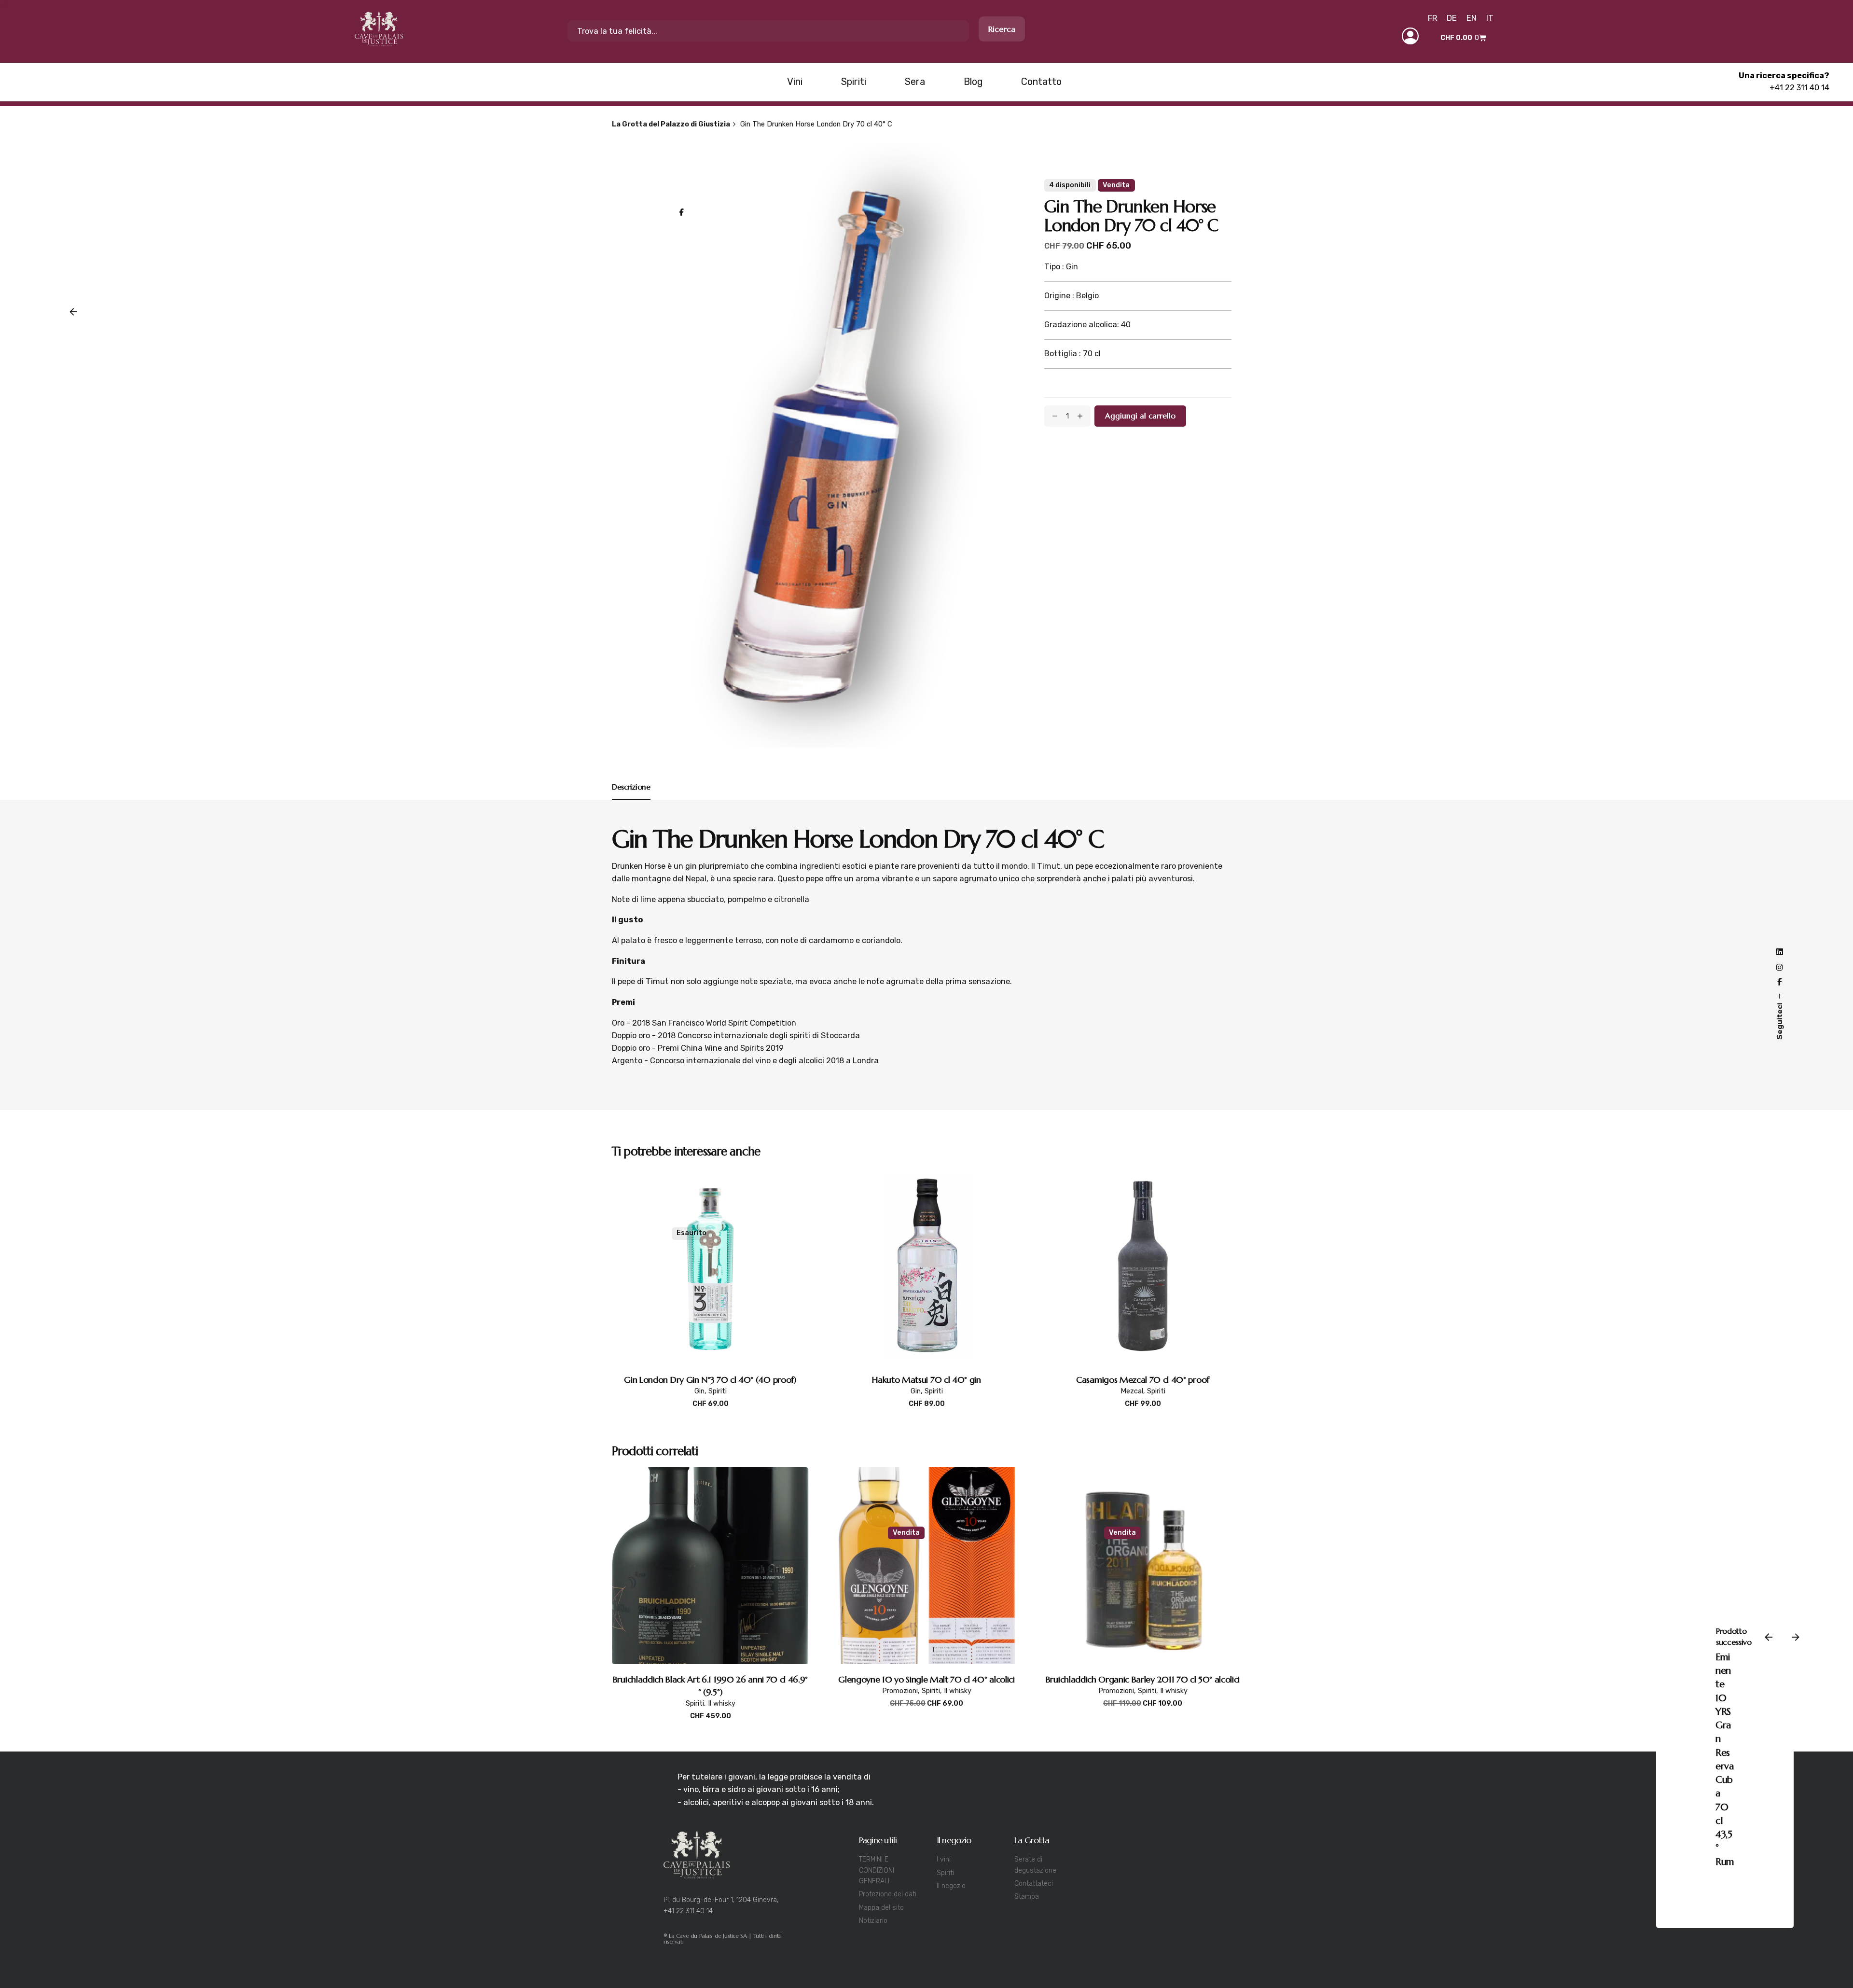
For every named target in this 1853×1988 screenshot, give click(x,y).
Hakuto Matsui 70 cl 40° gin (926, 1380)
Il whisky (722, 1703)
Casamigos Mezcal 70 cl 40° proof (1143, 1380)
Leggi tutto (711, 1414)
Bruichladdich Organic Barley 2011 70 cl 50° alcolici (1143, 1679)
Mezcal (1132, 1391)
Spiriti (718, 1391)
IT (1490, 18)
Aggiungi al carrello (926, 1414)
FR (1432, 18)
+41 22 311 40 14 (1799, 88)
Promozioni (900, 1691)
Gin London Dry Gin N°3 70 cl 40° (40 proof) (710, 1380)
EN (1472, 18)
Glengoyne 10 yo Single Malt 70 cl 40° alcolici (926, 1679)
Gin (1634, 1919)
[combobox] (768, 31)
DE (1452, 18)
